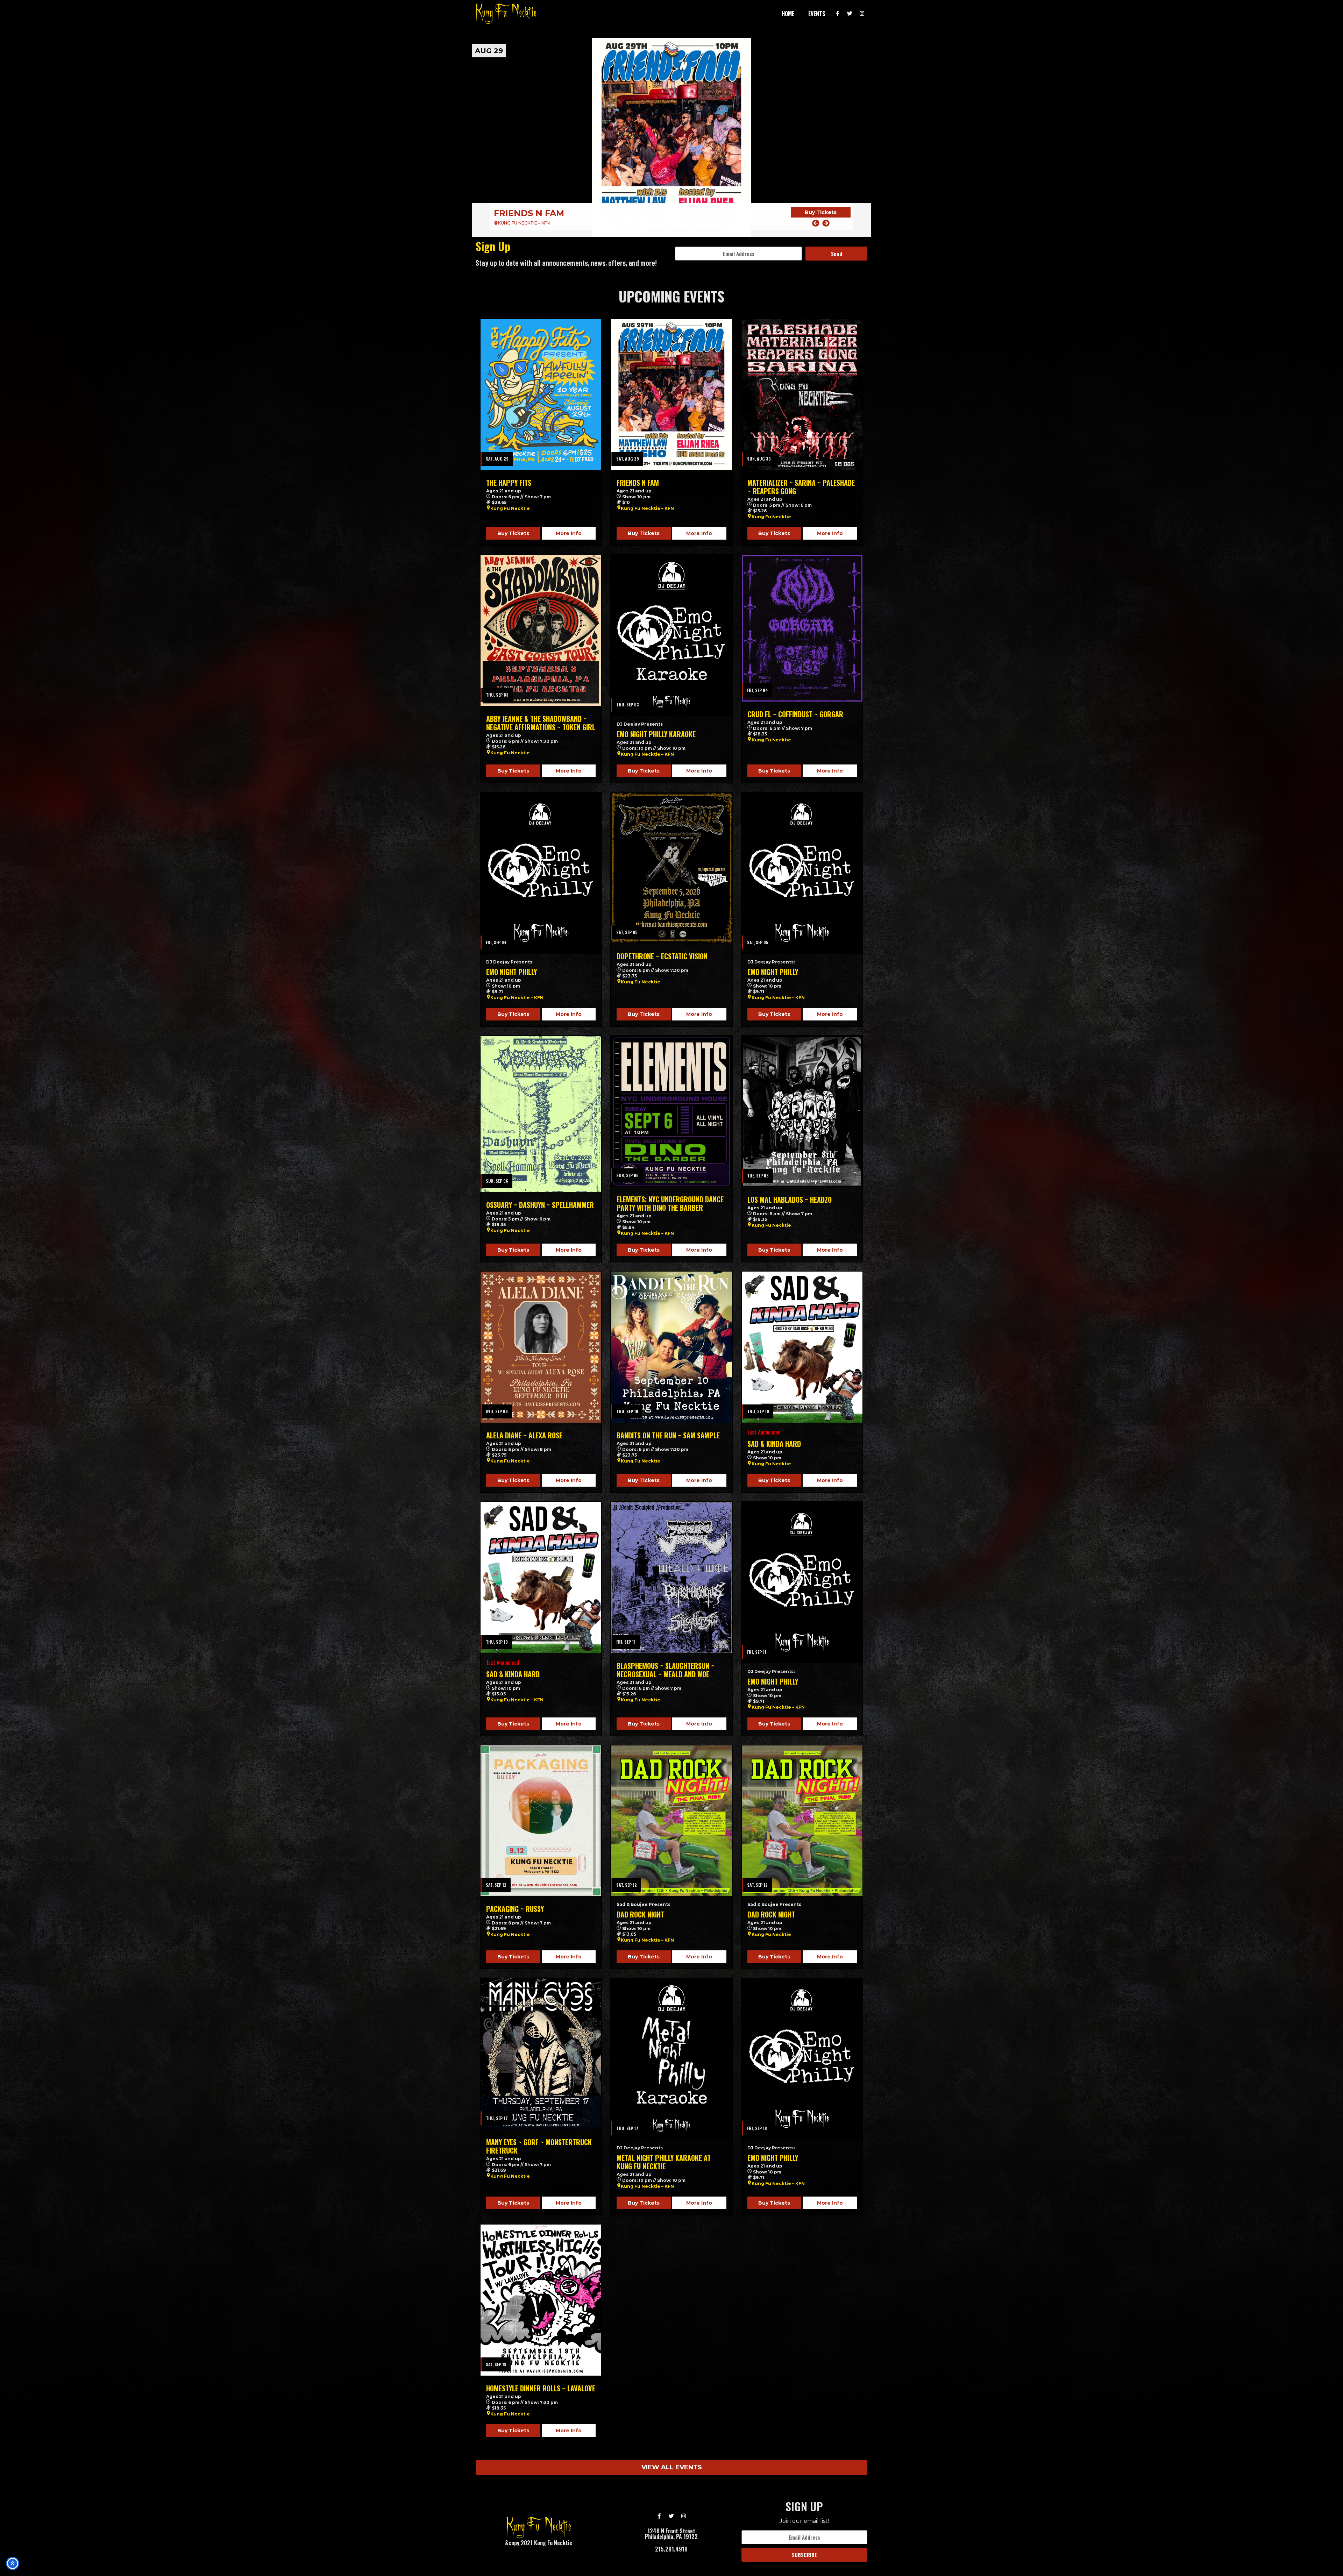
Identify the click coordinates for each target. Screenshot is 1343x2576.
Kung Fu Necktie (510, 508)
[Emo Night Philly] (541, 873)
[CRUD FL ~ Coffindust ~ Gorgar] (802, 628)
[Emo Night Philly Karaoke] (671, 635)
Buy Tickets (821, 212)
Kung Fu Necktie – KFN (647, 508)
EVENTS (817, 14)
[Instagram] (862, 14)
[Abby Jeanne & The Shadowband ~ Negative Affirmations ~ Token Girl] (541, 631)
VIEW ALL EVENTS (672, 2467)
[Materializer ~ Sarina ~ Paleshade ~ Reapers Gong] (671, 137)
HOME (788, 14)
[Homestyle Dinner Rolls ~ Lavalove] (541, 2300)
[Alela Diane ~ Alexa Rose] (541, 1347)
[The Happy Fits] (541, 394)
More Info (569, 533)
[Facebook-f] (838, 14)
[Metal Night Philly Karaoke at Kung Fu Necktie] (671, 2059)
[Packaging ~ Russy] (541, 1821)
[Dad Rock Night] (671, 1821)
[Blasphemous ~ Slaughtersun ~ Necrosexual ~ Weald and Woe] (671, 1578)
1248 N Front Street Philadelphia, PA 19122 (671, 2534)
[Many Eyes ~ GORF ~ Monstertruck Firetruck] (541, 2054)
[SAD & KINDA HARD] (802, 1347)
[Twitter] (850, 14)
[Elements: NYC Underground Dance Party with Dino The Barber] (671, 1111)
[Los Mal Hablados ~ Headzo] (802, 1111)
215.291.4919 (671, 2549)
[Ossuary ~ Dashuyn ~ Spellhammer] (541, 1114)
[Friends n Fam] (671, 394)
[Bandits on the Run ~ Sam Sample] (671, 1347)
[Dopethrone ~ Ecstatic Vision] (671, 868)
